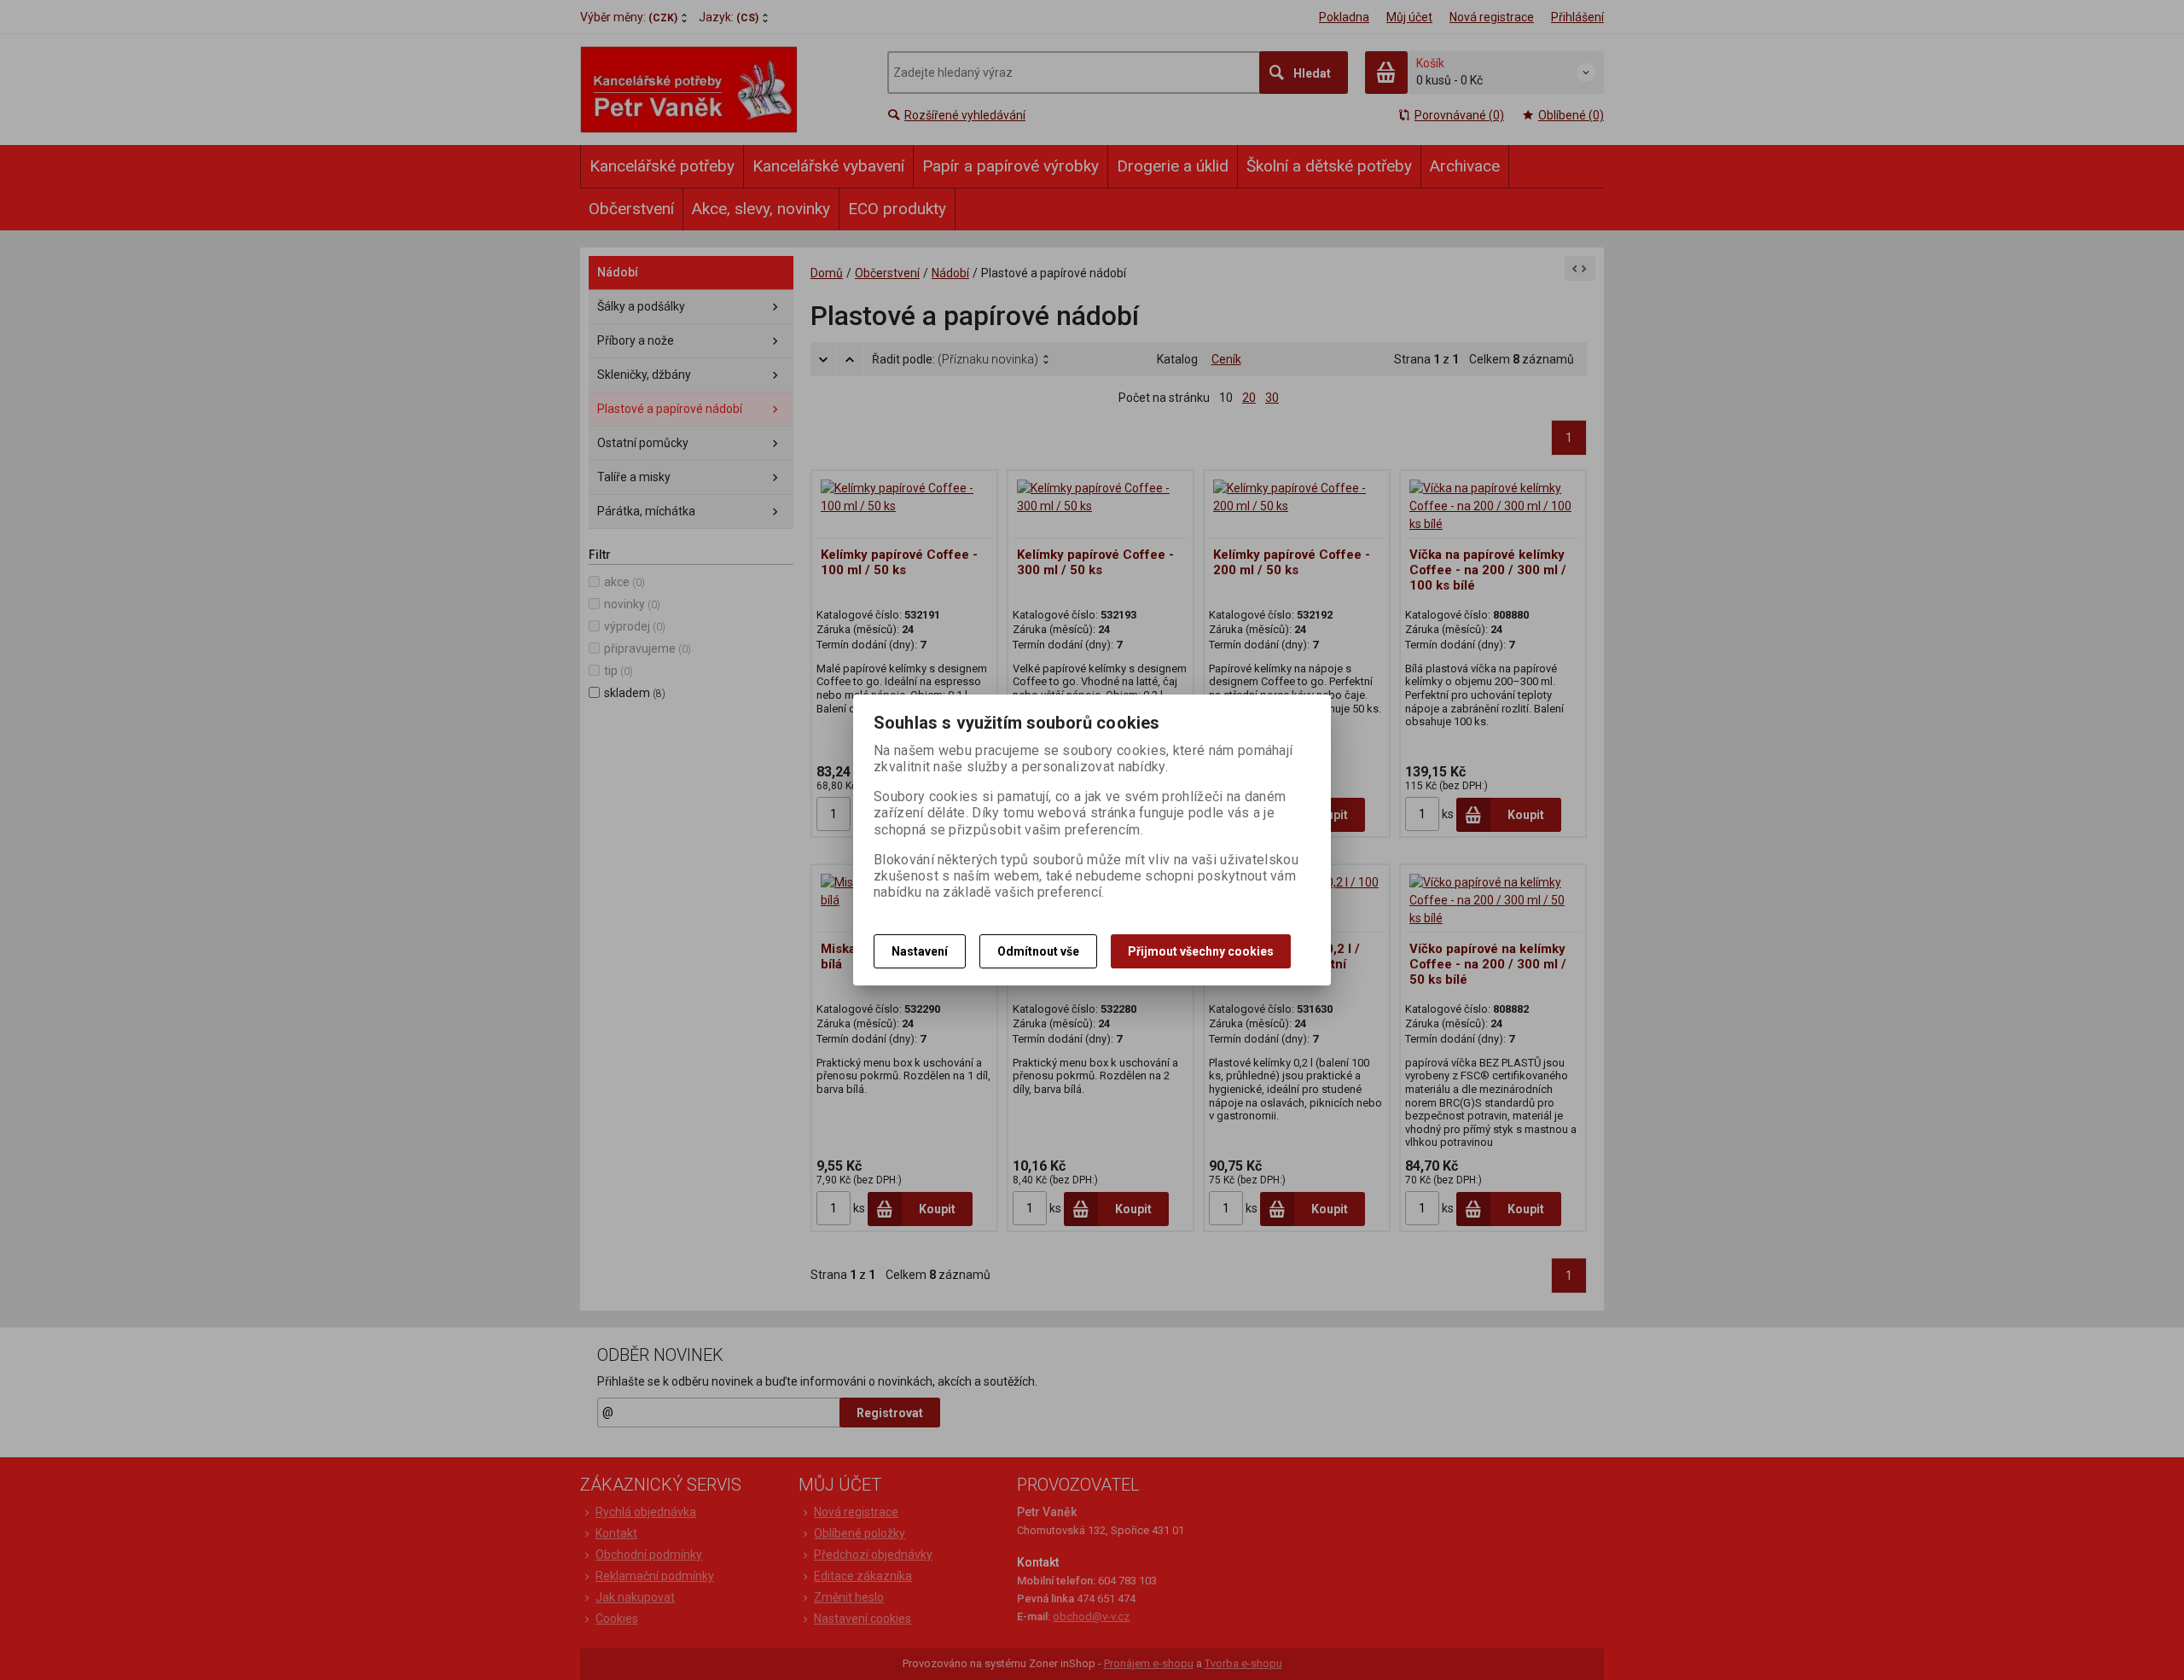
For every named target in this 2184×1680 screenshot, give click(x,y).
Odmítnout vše (1038, 951)
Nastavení (920, 951)
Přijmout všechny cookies (1201, 951)
